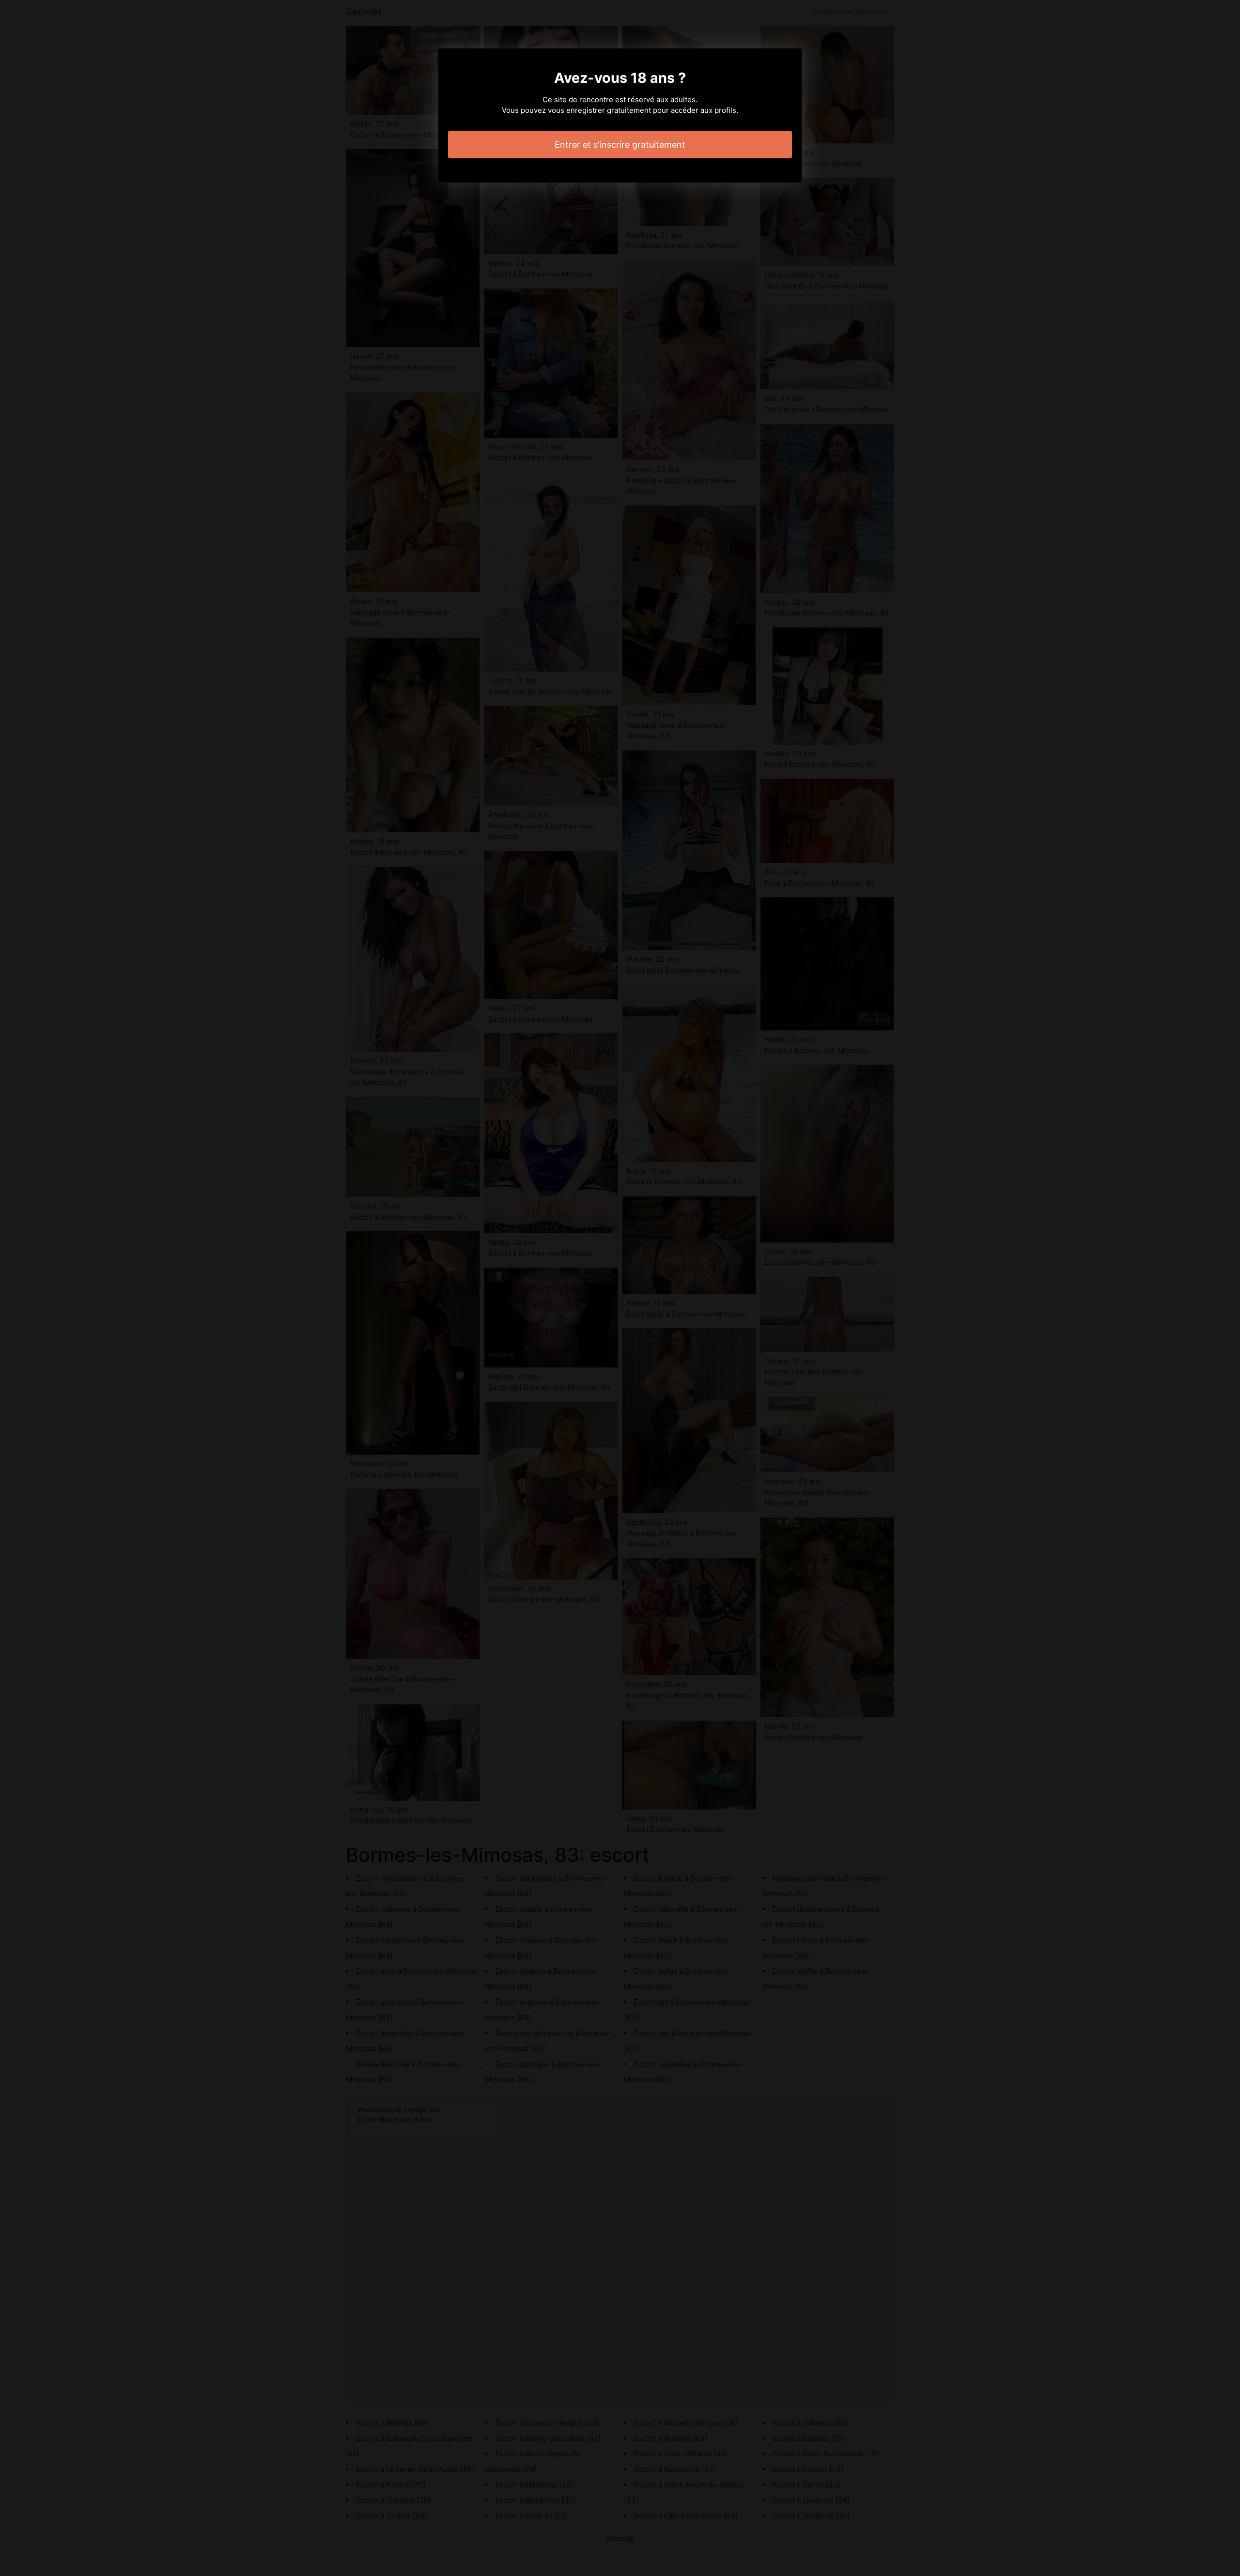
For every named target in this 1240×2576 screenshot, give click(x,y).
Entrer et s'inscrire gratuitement (620, 145)
